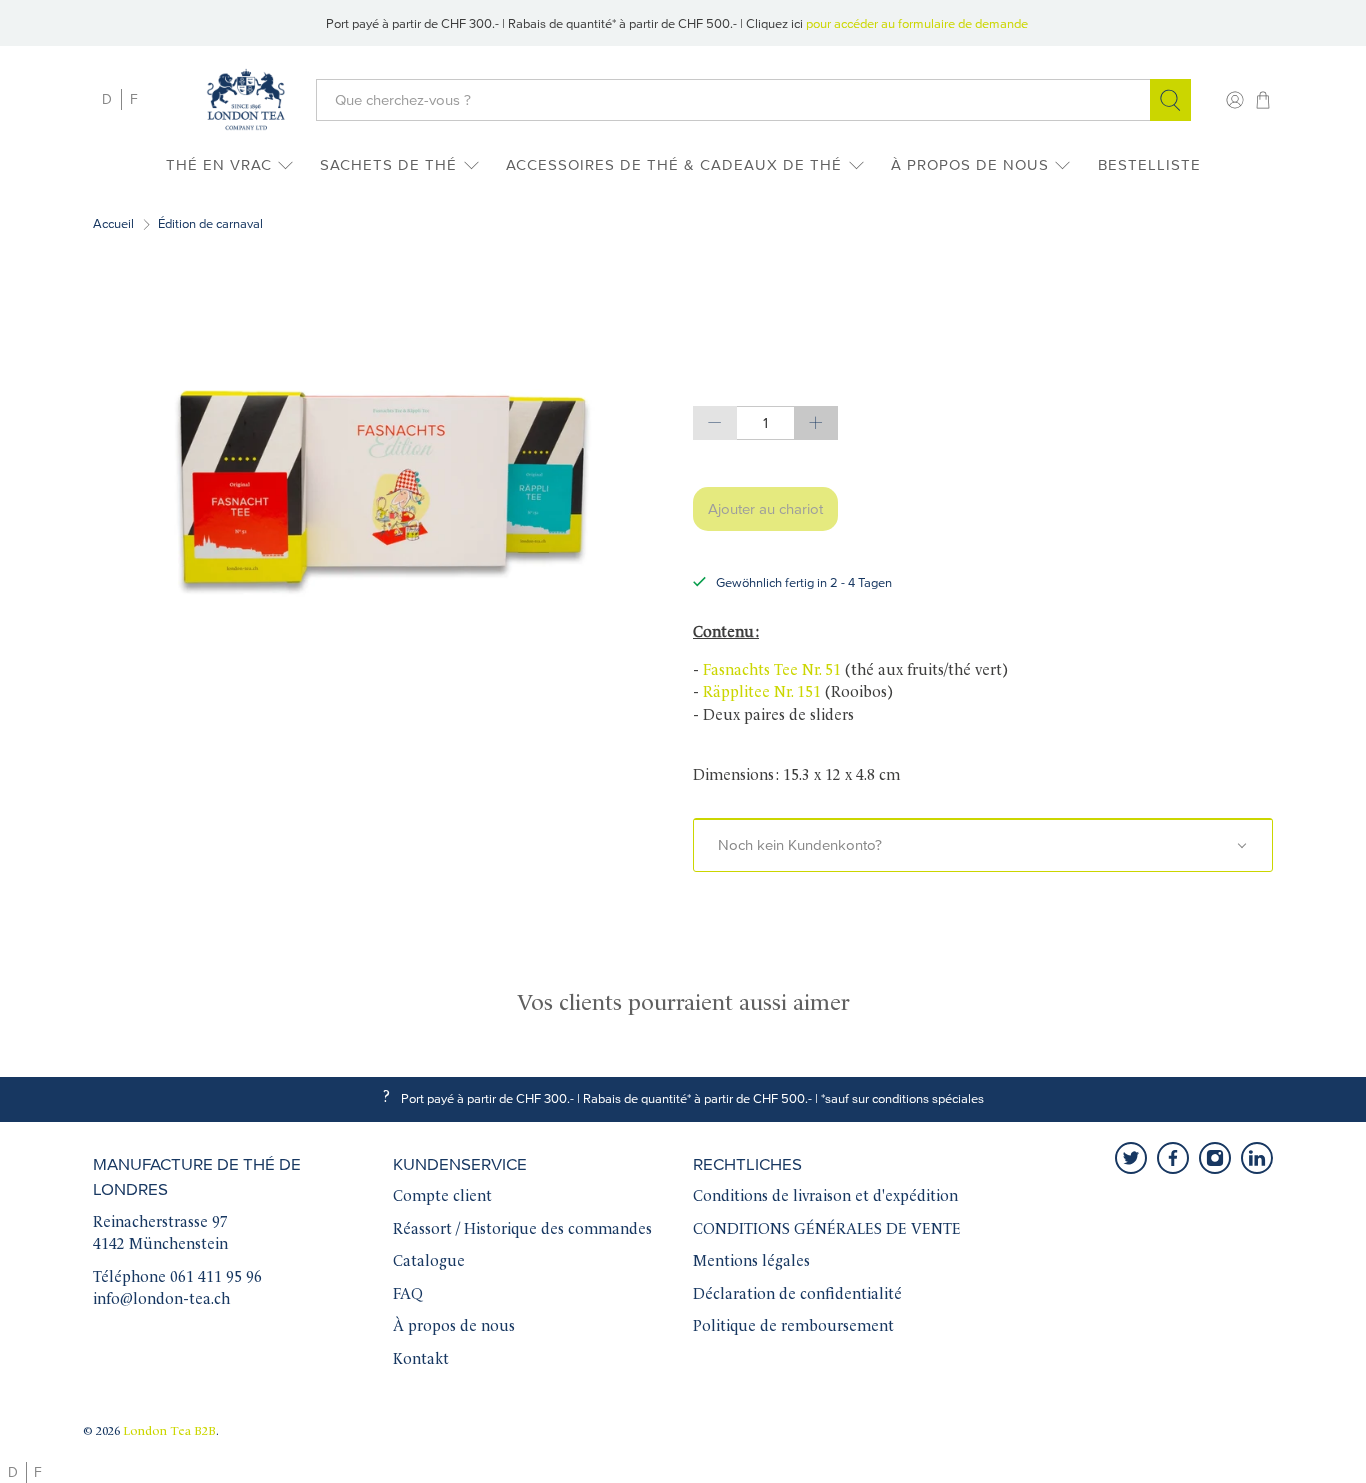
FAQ (408, 1295)
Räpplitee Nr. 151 (762, 693)
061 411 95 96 (216, 1278)
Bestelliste (1149, 165)
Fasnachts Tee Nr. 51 (772, 671)
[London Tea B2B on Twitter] (1131, 1158)
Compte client (442, 1197)
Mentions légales (751, 1262)
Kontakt (421, 1360)
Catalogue (429, 1262)
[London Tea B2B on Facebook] (1173, 1158)
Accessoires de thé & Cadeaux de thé (674, 165)
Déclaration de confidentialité (797, 1295)
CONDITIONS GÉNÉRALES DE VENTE (827, 1230)
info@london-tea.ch (161, 1300)
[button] (983, 845)
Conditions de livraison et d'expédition (825, 1197)
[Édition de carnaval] (383, 487)
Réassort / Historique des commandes (522, 1230)
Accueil (113, 224)
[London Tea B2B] (246, 99)
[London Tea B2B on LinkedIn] (1257, 1158)
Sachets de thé (388, 165)
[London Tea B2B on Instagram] (1215, 1158)
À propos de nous (970, 165)
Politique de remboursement (793, 1327)
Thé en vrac (219, 165)
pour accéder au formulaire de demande (917, 24)
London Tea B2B (169, 1432)
